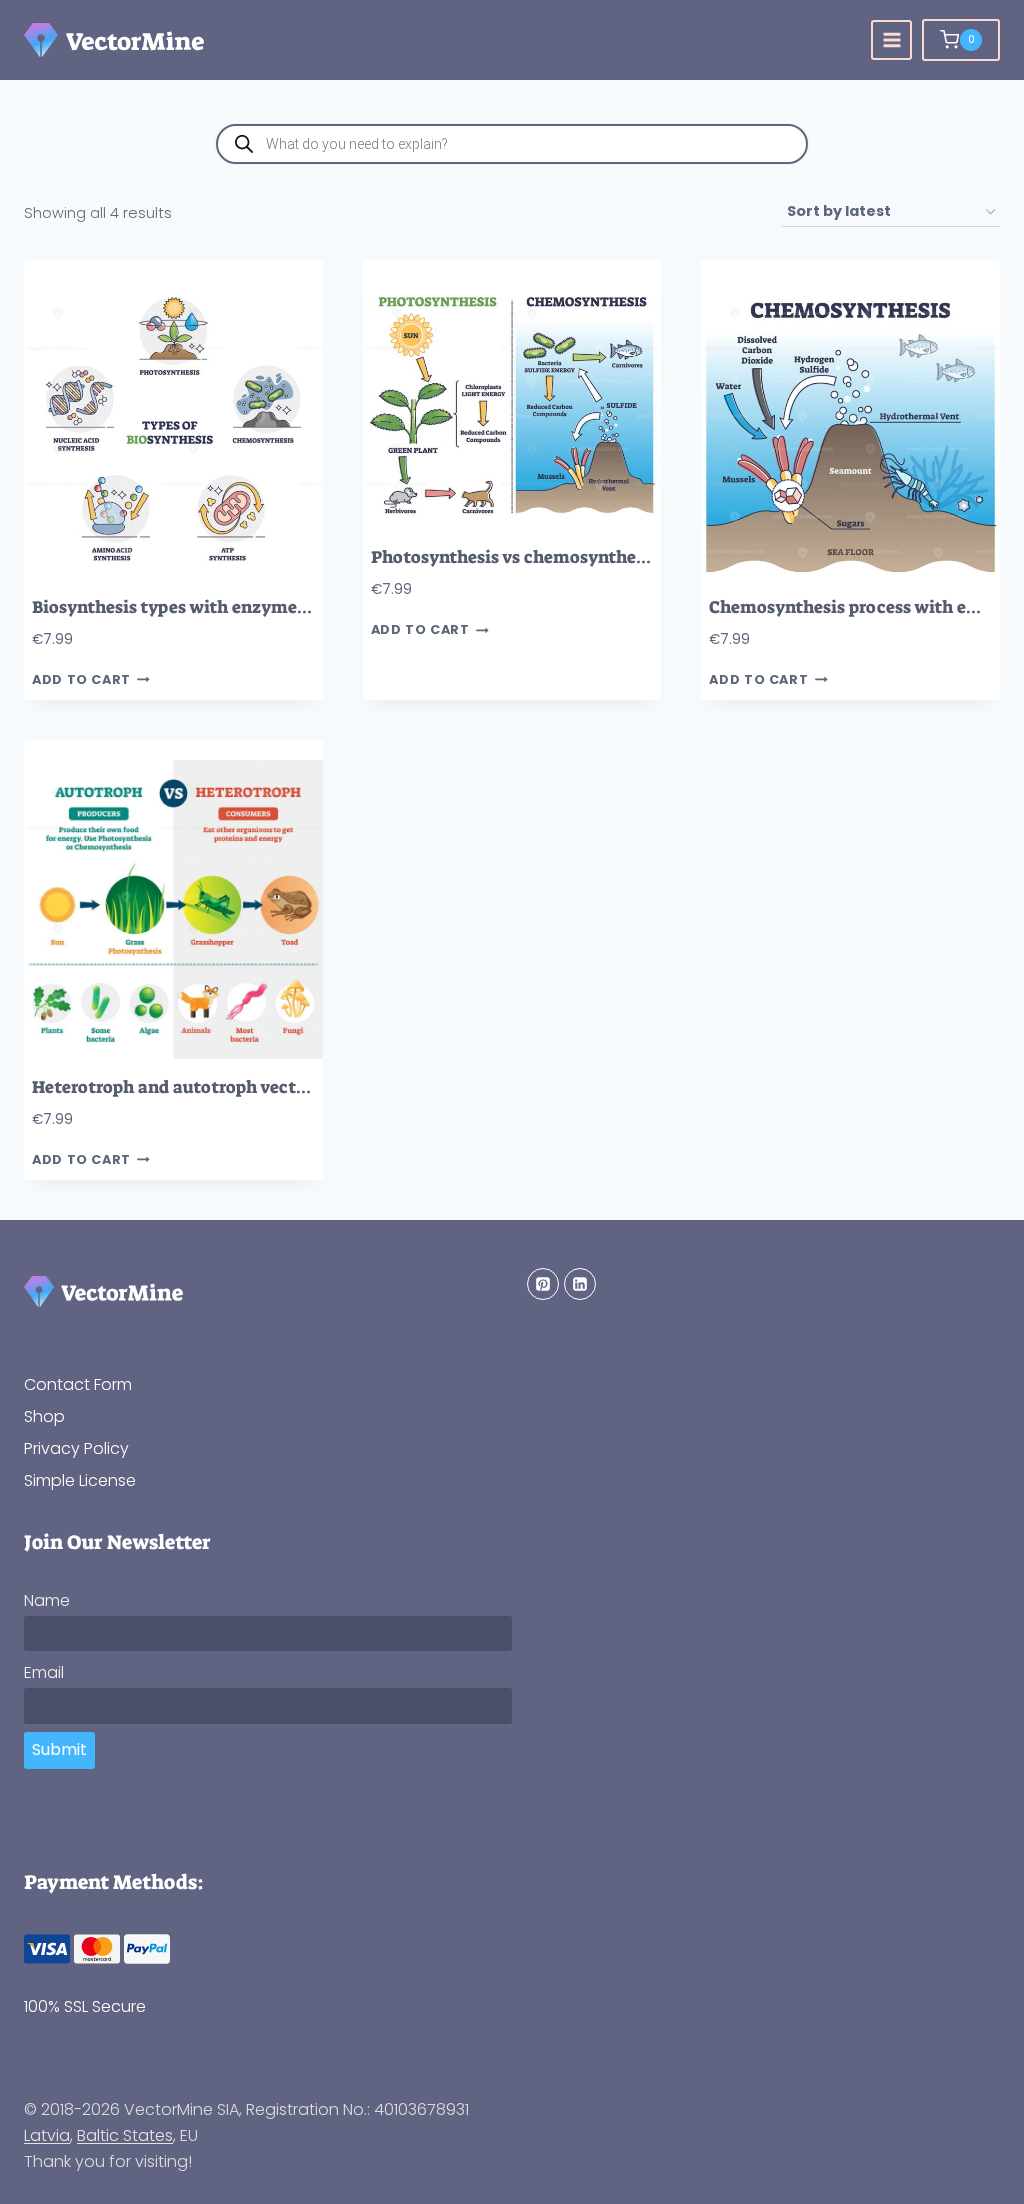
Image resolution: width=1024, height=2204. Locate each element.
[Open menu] (891, 40)
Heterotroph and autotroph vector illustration (222, 1087)
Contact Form (78, 1384)
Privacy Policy (76, 1448)
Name (47, 1600)
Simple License (80, 1480)
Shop (44, 1416)
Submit (59, 1749)
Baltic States (125, 2135)
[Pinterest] (543, 1284)
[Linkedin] (580, 1284)
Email (44, 1672)
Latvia (47, 2135)
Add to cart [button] (81, 680)
